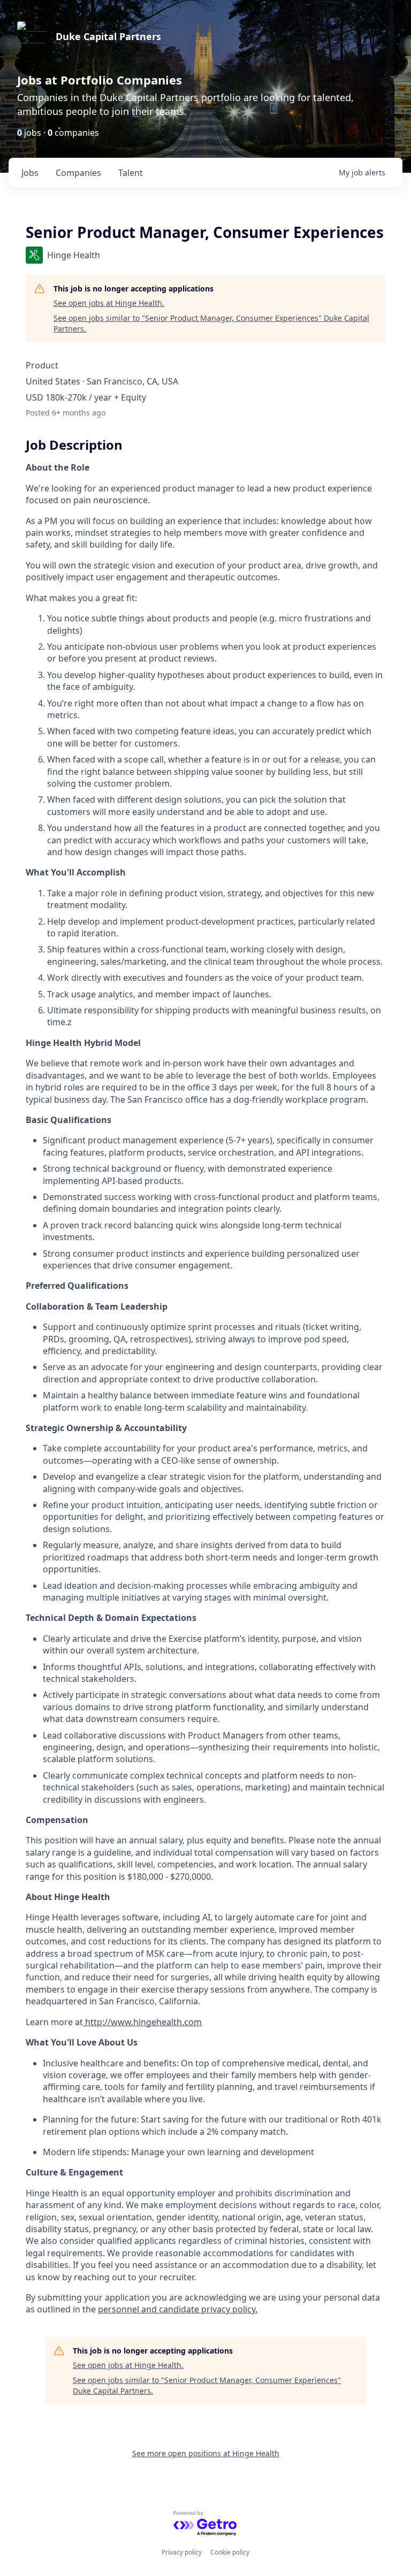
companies (78, 173)
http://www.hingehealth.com (142, 2022)
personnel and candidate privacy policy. (178, 2309)
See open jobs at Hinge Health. (109, 303)
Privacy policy (182, 2552)
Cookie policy (230, 2552)
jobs (30, 173)
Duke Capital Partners (108, 36)
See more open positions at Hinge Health (206, 2453)
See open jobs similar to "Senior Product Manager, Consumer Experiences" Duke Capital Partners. (211, 323)
